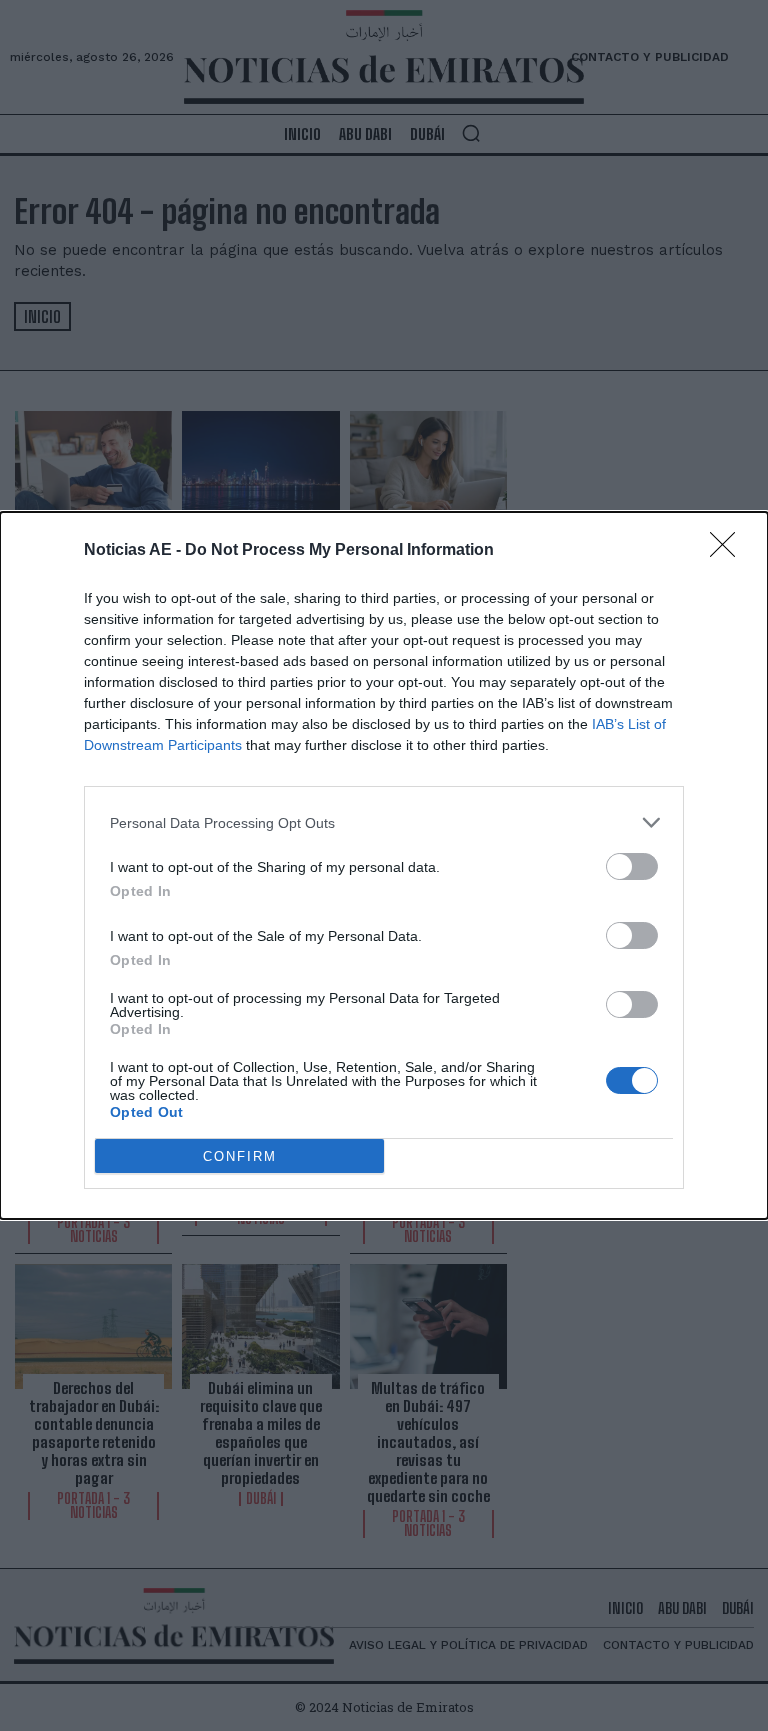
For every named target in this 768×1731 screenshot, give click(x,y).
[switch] (632, 866)
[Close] (729, 551)
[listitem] (384, 822)
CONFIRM (240, 1156)
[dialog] (384, 865)
